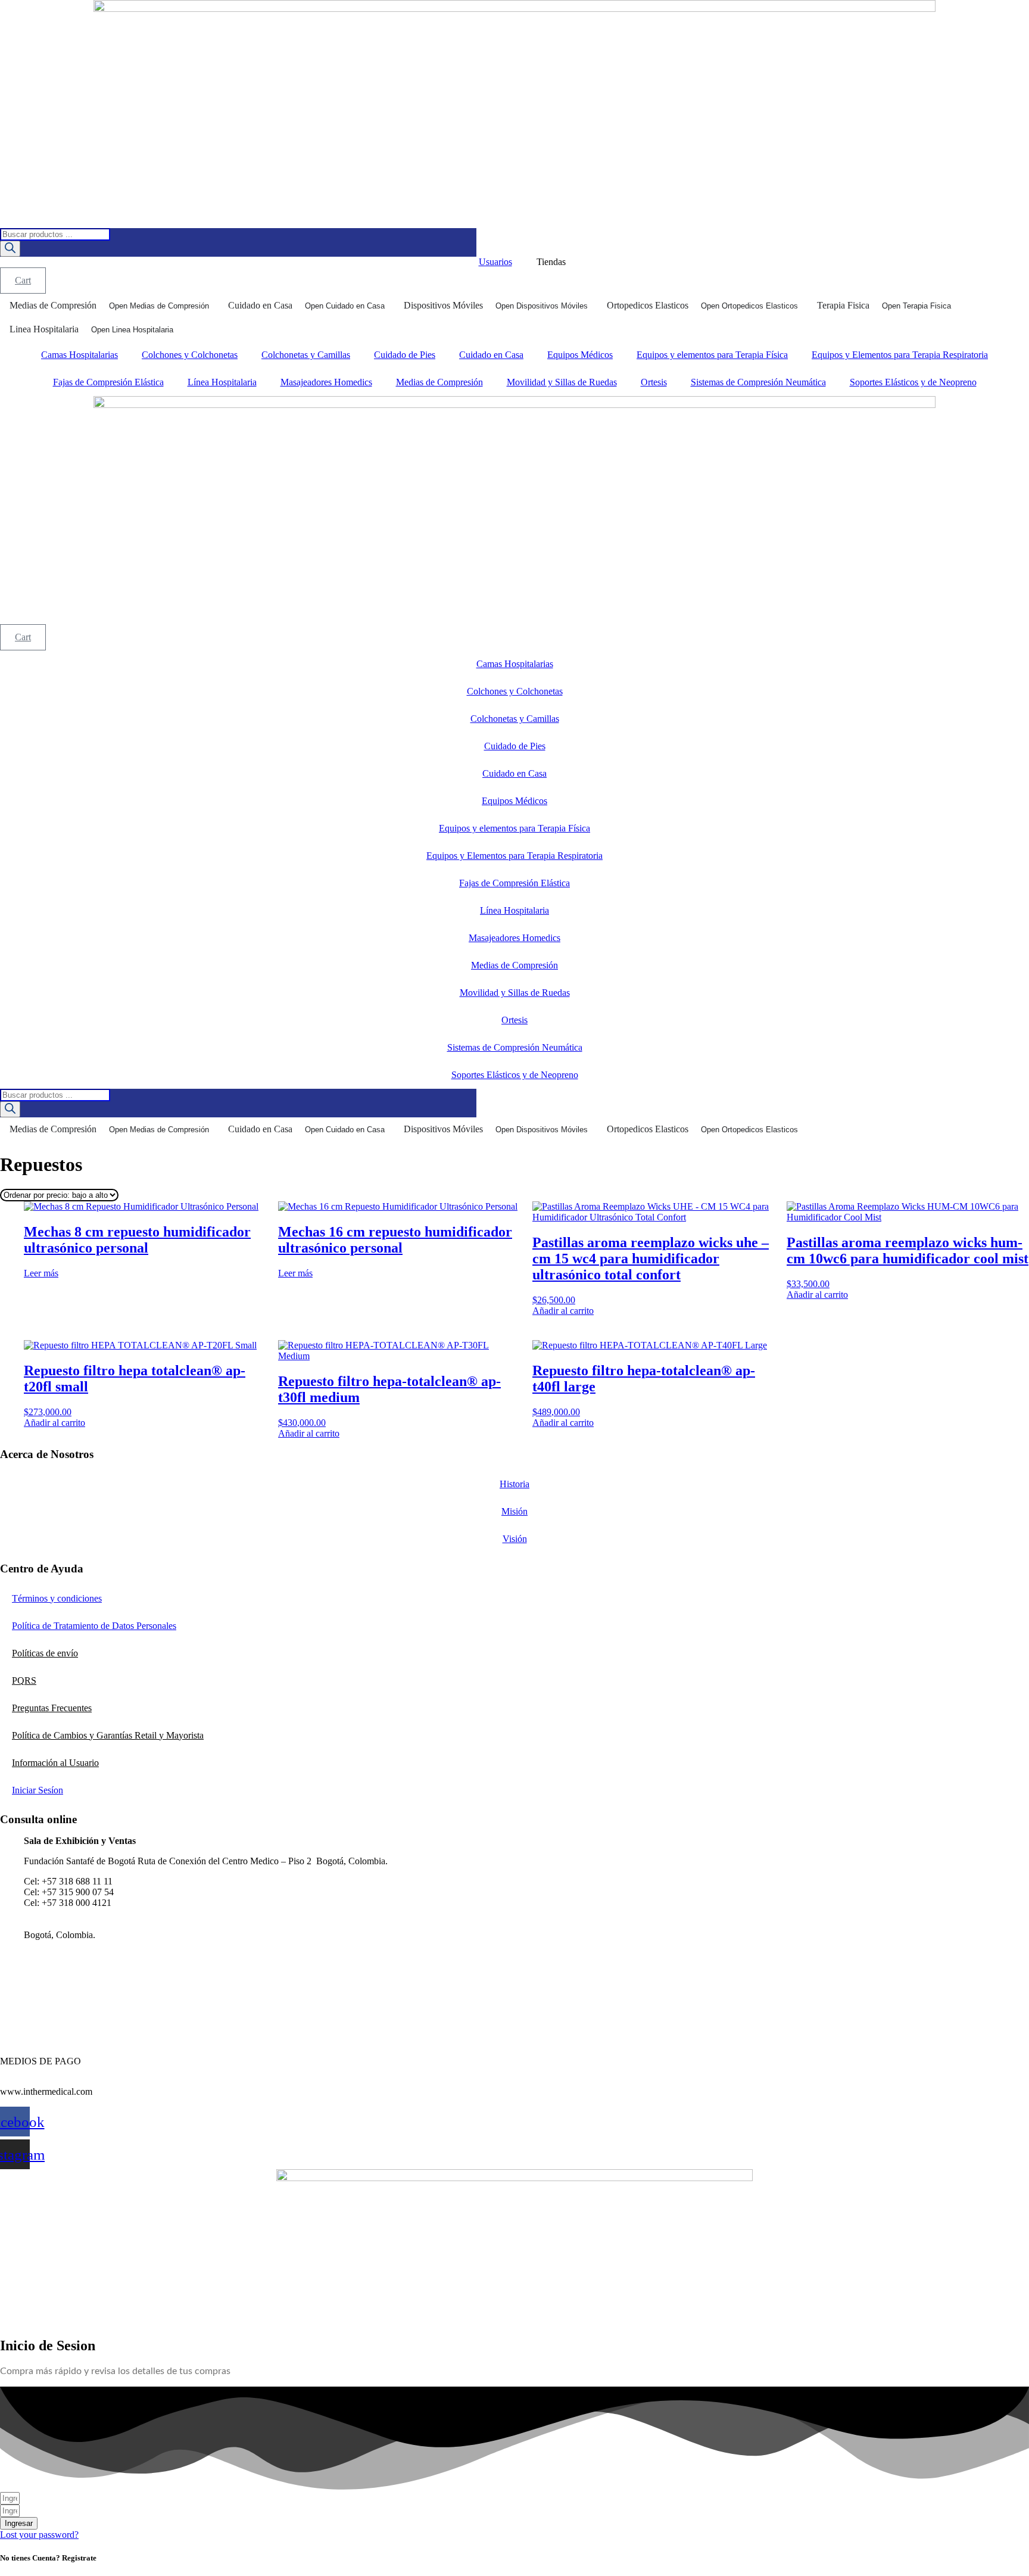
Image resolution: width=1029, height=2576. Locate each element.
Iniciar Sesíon (38, 1790)
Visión (515, 1539)
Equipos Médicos (580, 355)
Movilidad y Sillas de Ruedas (562, 382)
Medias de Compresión (439, 382)
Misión (514, 1511)
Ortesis (654, 382)
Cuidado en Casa (491, 355)
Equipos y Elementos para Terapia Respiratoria (900, 355)
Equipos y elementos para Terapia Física (712, 355)
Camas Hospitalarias (79, 355)
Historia (514, 1484)
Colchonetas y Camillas (306, 355)
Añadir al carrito (563, 1311)
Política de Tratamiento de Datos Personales (94, 1626)
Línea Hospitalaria (222, 382)
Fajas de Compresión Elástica (108, 382)
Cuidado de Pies (405, 355)
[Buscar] (10, 249)
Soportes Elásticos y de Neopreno (913, 382)
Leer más (41, 1273)
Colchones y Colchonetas (190, 355)
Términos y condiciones (57, 1598)
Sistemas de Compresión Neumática (758, 382)
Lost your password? (39, 2535)
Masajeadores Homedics (326, 382)
